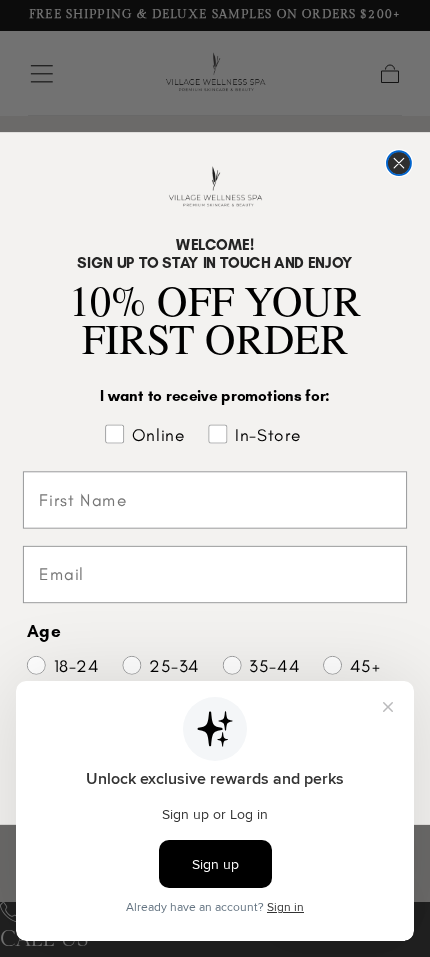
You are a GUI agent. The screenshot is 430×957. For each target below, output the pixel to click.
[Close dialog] (399, 163)
